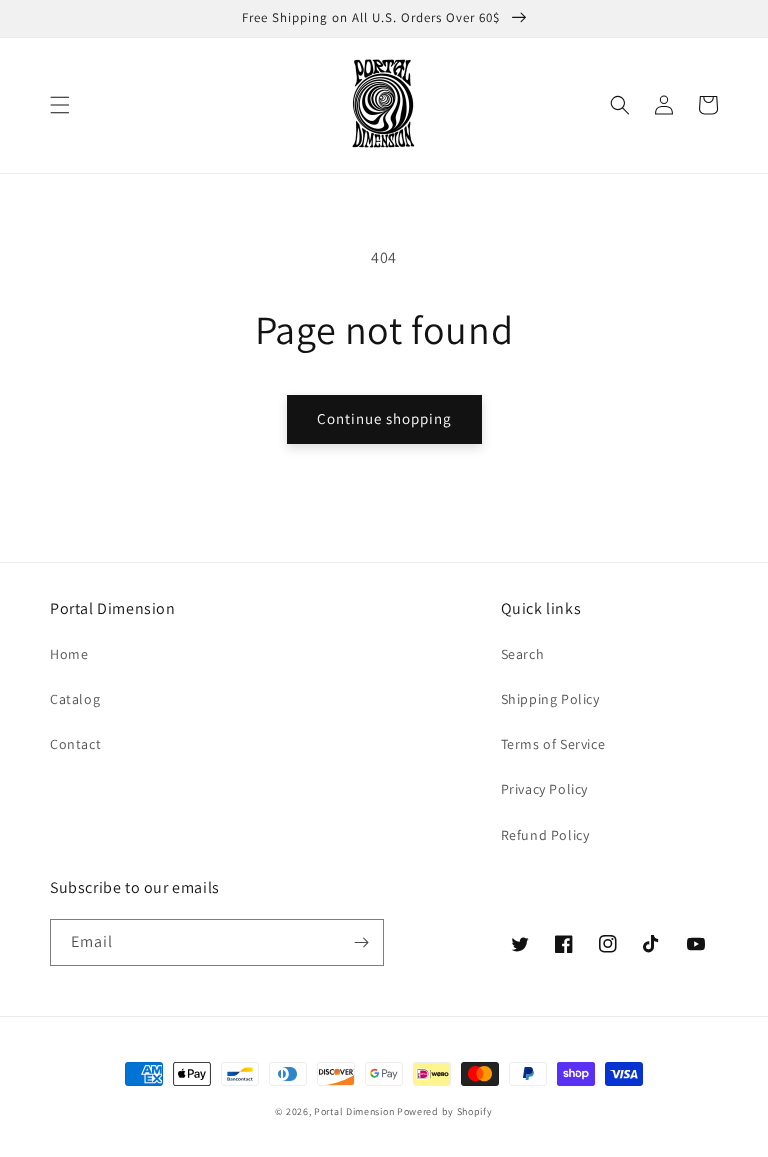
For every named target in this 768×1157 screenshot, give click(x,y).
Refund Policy (545, 835)
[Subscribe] (361, 942)
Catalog (75, 699)
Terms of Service (553, 744)
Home (69, 654)
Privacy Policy (544, 789)
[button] (60, 105)
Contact (75, 744)
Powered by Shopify (445, 1111)
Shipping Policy (550, 699)
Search (523, 654)
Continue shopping (384, 418)
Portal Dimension (354, 1111)
